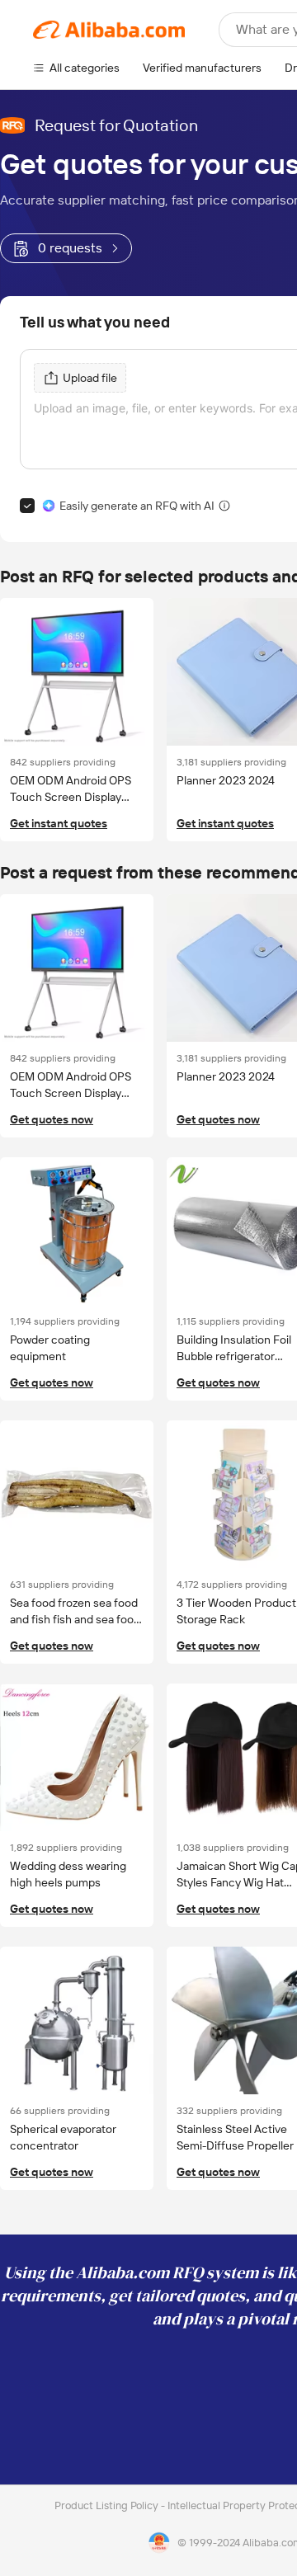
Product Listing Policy (108, 2505)
